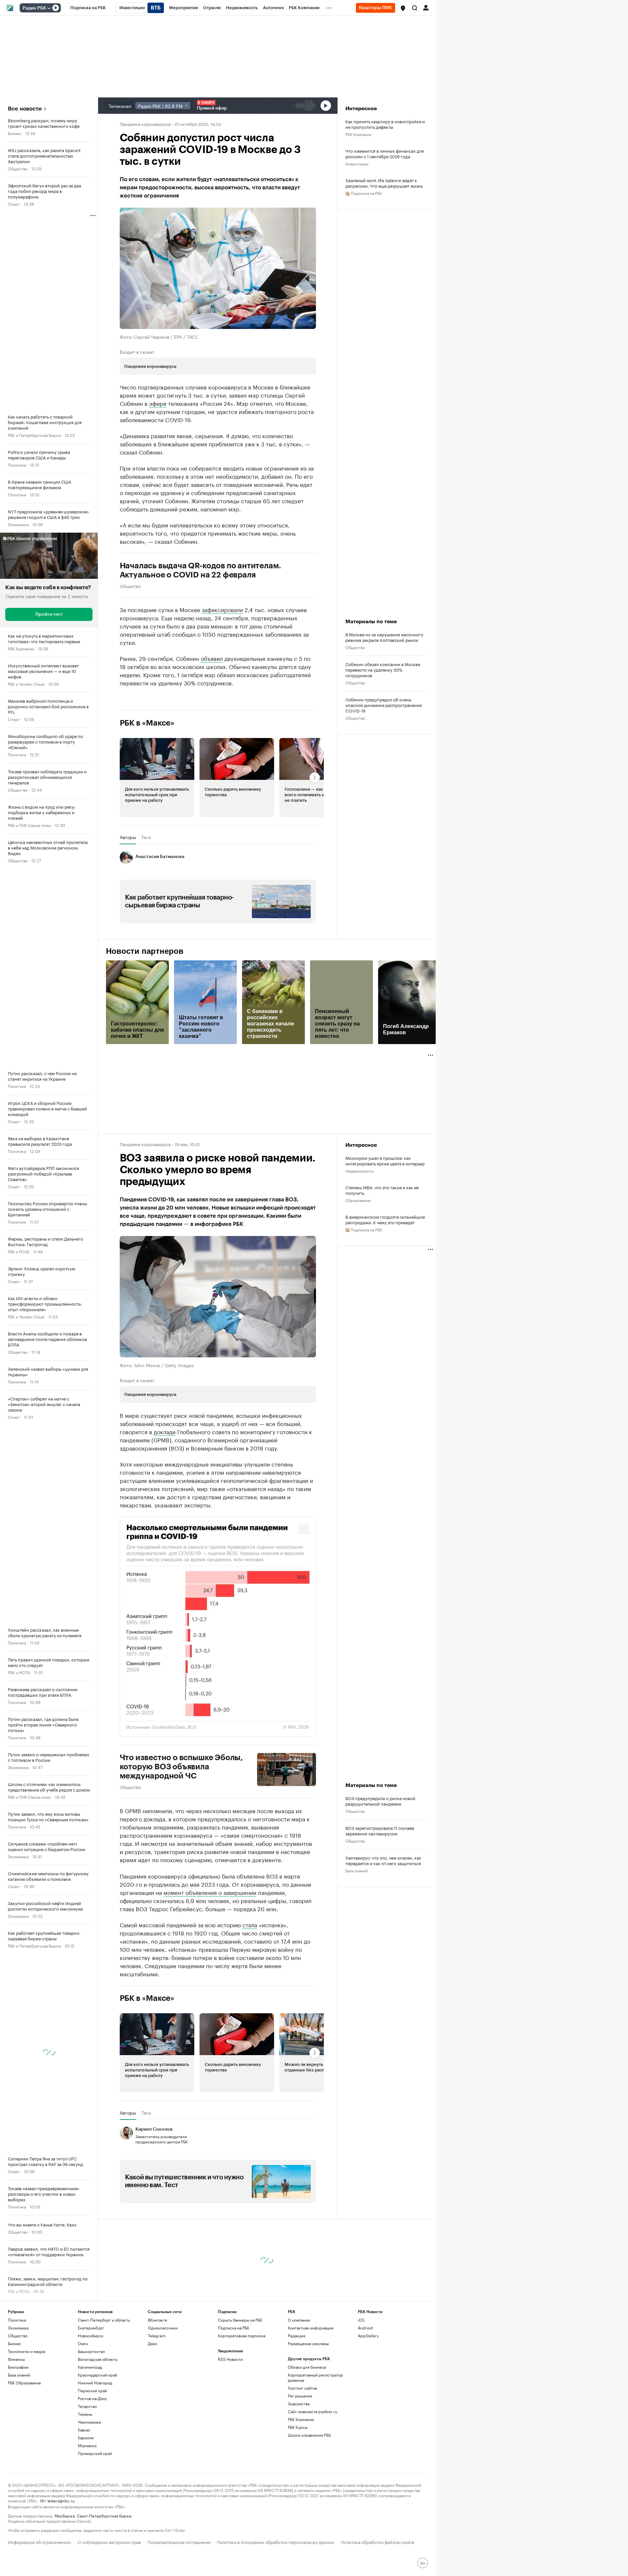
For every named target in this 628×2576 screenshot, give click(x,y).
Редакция (297, 2397)
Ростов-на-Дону (92, 2459)
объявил (212, 658)
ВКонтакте (157, 2381)
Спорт (14, 204)
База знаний (357, 1901)
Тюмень (85, 2475)
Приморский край (95, 2514)
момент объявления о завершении (210, 1953)
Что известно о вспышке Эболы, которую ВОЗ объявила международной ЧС (181, 1767)
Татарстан (87, 2467)
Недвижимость (359, 1170)
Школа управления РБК (309, 2496)
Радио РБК (34, 8)
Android (365, 2389)
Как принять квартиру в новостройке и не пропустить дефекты (385, 124)
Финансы (16, 2420)
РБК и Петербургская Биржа (34, 435)
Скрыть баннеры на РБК (240, 2381)
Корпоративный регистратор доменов (315, 2439)
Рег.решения (300, 2457)
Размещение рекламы (308, 2404)
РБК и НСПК (19, 1672)
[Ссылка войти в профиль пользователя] (426, 7)
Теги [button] (146, 837)
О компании (299, 2381)
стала (250, 1985)
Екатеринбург (91, 2389)
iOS (361, 2381)
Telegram (157, 2397)
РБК (124, 1913)
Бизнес (15, 133)
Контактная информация (311, 2389)
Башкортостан (91, 2412)
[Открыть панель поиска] (415, 8)
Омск (83, 2404)
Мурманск (87, 2507)
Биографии (18, 2428)
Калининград (90, 2428)
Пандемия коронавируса (145, 124)
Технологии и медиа (26, 2412)
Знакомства (299, 2465)
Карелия (86, 2499)
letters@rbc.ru (61, 2561)
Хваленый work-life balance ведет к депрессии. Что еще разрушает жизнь (384, 183)
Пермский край (92, 2452)
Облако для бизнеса (307, 2428)
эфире (158, 403)
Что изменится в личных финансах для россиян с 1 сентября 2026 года (385, 153)
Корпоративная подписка (242, 2397)
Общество (18, 168)
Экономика (18, 524)
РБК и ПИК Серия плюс (29, 825)
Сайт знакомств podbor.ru (313, 2473)
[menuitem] (88, 8)
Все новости (25, 109)
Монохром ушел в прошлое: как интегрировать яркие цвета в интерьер (385, 1160)
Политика (17, 464)
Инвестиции (357, 163)
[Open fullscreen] (304, 1529)
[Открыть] (49, 8)
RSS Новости (230, 2420)
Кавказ (84, 2491)
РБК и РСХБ (18, 1251)
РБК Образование (24, 2444)
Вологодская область (98, 2420)
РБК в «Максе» (147, 723)
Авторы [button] (128, 837)
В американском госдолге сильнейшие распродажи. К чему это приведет (385, 1219)
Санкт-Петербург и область (104, 2381)
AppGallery (368, 2397)
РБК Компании (21, 648)
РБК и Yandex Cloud (26, 684)
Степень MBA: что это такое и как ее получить (382, 1190)
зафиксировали (222, 609)
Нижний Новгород (95, 2444)
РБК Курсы (298, 2488)
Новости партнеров (145, 951)
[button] (403, 8)
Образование (358, 1200)
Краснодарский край (97, 2436)
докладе (165, 1431)
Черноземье (89, 2483)
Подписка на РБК (234, 2389)
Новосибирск (91, 2397)
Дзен (152, 2404)
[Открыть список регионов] (403, 8)
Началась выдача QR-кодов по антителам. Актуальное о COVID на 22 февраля (201, 570)
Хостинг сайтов (302, 2449)
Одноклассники (163, 2389)
